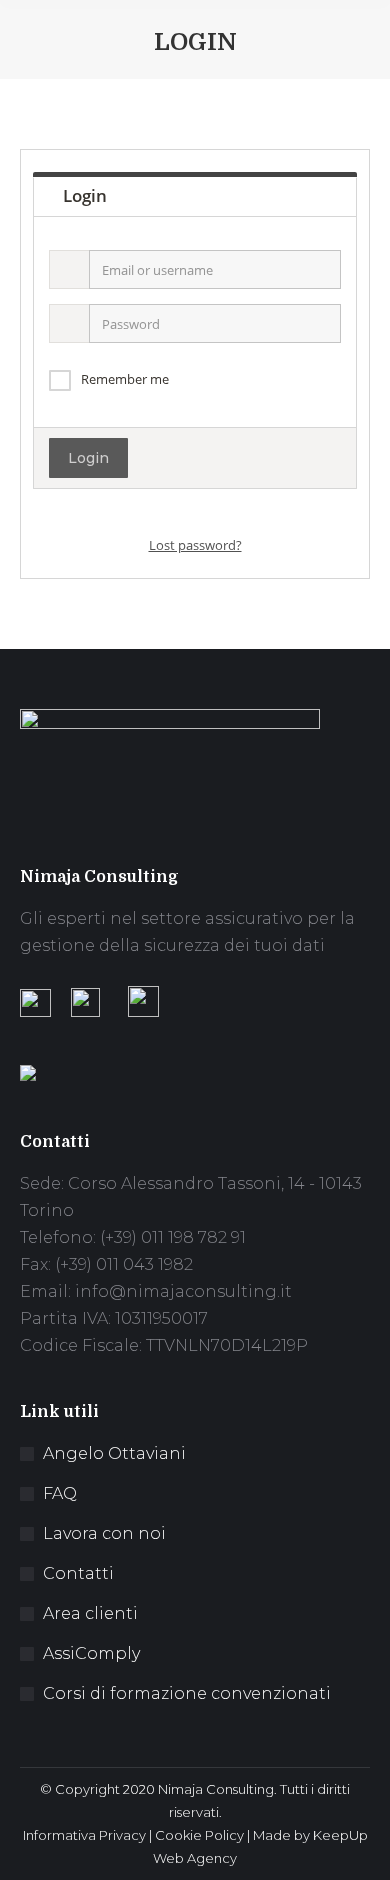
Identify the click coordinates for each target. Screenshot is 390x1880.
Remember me (125, 379)
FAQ (60, 1493)
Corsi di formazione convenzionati (187, 1693)
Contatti (78, 1573)
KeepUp (340, 1835)
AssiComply (91, 1653)
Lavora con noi (104, 1533)
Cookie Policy (199, 1835)
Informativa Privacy (84, 1835)
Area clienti (90, 1613)
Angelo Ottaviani (114, 1453)
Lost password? (195, 545)
